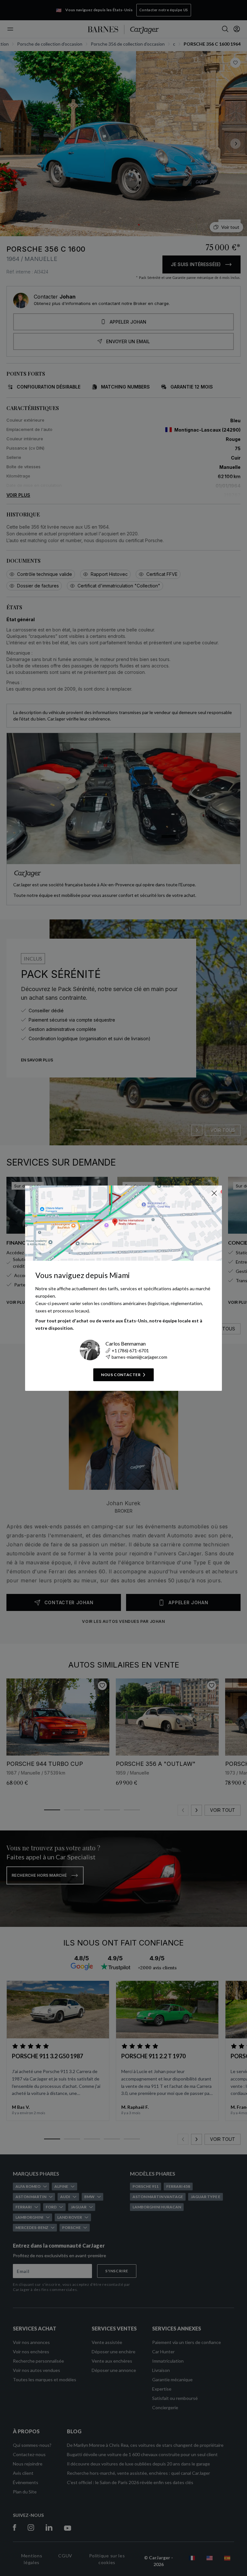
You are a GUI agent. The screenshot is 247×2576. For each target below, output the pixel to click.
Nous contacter (121, 1375)
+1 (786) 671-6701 (130, 1351)
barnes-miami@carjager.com (139, 1357)
